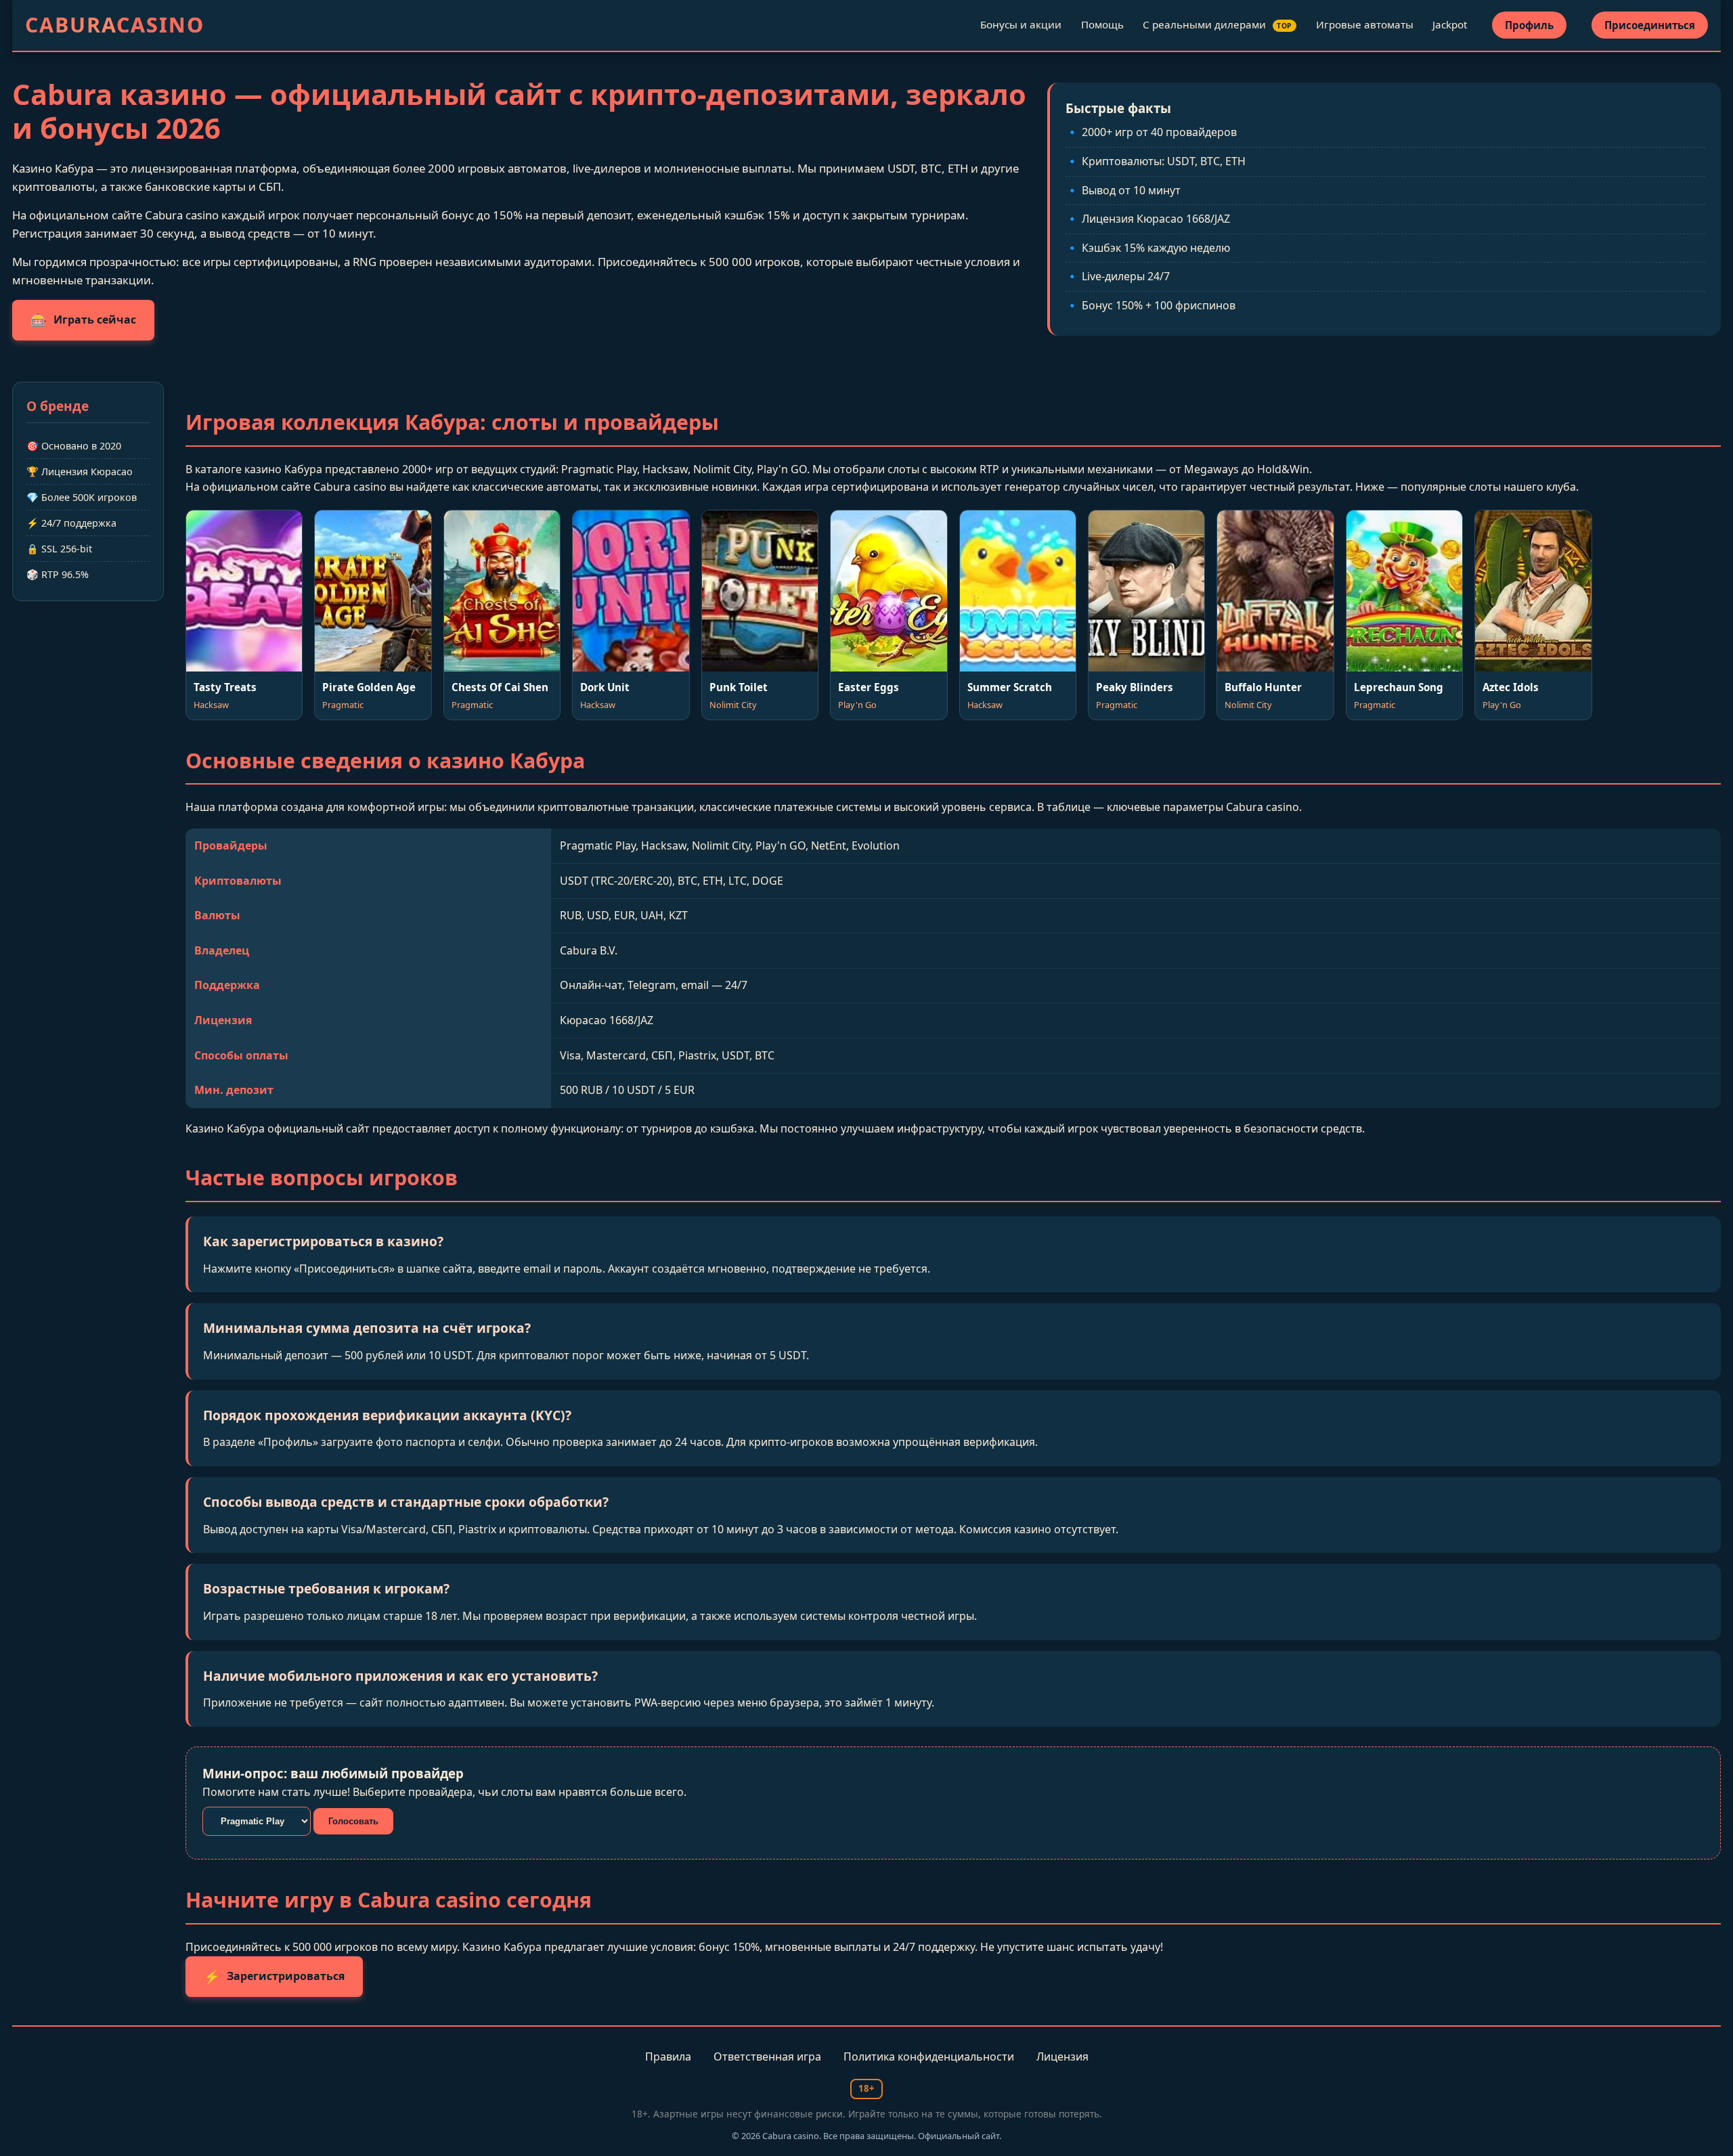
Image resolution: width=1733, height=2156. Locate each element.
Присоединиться (1650, 25)
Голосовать (353, 1821)
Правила (668, 2056)
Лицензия (1062, 2056)
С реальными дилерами (1218, 24)
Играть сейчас (83, 320)
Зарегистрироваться (274, 1976)
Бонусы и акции (1021, 24)
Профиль (1529, 25)
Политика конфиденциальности (929, 2056)
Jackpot (1450, 24)
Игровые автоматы (1365, 24)
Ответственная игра (767, 2056)
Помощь (1102, 24)
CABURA (115, 25)
